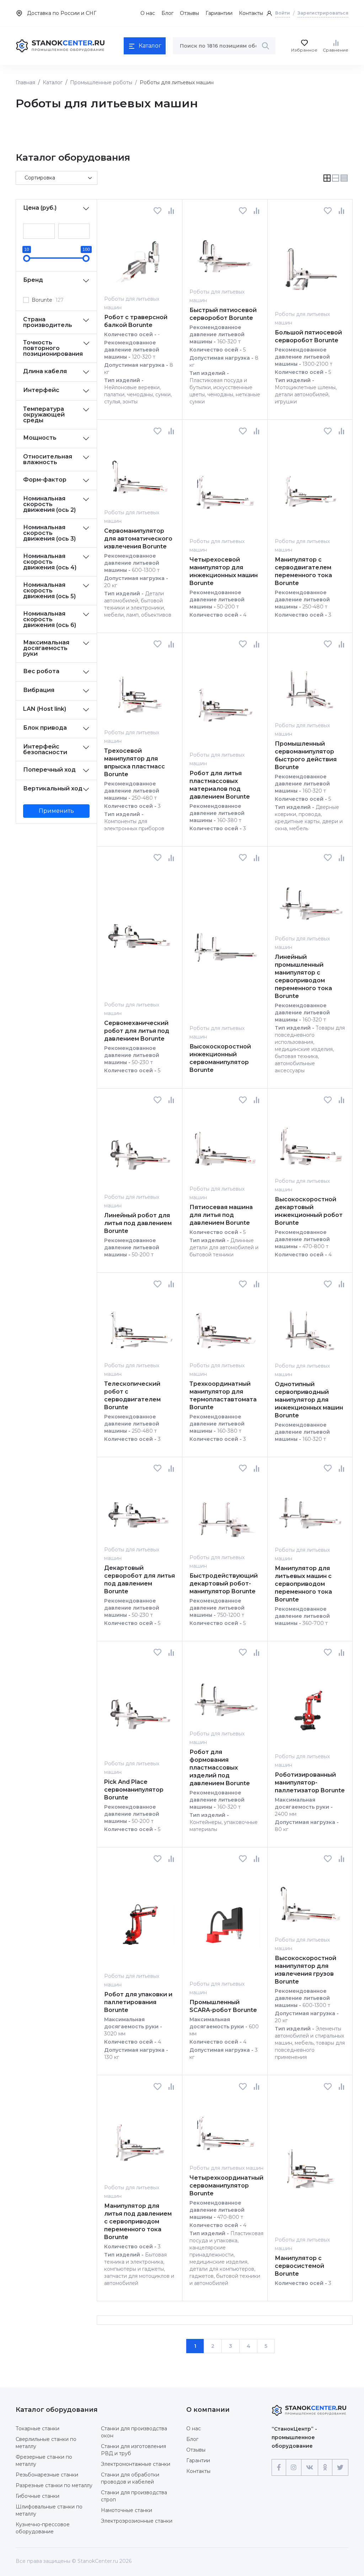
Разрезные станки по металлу (54, 2485)
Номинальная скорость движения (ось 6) (50, 619)
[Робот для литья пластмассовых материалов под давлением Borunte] (225, 699)
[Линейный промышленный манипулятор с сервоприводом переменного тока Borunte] (310, 898)
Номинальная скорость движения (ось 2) (49, 504)
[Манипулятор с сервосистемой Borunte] (310, 2163)
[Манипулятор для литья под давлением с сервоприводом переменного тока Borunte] (140, 2137)
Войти (283, 13)
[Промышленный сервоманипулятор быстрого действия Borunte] (310, 684)
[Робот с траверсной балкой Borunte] (140, 255)
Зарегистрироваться (323, 13)
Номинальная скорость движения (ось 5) (49, 591)
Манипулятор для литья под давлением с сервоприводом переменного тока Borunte (138, 2221)
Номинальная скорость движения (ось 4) (50, 562)
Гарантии (198, 2460)
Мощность (40, 438)
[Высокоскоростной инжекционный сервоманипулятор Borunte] (225, 943)
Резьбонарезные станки (47, 2475)
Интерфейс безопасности (45, 749)
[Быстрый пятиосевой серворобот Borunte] (225, 251)
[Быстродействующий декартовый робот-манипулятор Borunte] (225, 1512)
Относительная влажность (48, 459)
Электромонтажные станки (136, 2464)
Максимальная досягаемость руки (46, 648)
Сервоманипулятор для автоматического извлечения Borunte (138, 539)
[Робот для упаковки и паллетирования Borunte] (140, 1917)
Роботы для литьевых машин (226, 2168)
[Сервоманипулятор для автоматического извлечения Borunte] (140, 471)
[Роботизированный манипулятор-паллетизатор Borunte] (310, 1704)
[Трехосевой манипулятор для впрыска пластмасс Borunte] (140, 688)
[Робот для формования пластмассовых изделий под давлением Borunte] (225, 1693)
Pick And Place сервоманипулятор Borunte (134, 1790)
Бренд (33, 280)
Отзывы (189, 13)
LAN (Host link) (45, 709)
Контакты (251, 13)
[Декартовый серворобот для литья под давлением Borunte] (140, 1509)
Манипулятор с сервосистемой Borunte (299, 2266)
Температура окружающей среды (44, 415)
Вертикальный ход (53, 788)
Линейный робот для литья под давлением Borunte (138, 1223)
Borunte (48, 300)
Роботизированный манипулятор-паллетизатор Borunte (310, 1783)
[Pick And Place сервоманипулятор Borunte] (140, 1708)
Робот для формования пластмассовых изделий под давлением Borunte (220, 1768)
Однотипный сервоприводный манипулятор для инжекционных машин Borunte (309, 1400)
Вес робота (41, 671)
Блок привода (45, 728)
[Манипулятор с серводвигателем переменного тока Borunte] (310, 486)
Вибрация (39, 690)
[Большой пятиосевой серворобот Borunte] (310, 262)
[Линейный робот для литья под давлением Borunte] (140, 1148)
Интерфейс (41, 390)
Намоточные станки (127, 2510)
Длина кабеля (45, 371)
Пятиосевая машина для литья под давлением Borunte (221, 1215)
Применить (56, 811)
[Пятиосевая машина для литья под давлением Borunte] (225, 1144)
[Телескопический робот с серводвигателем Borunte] (140, 1324)
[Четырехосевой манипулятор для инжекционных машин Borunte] (225, 486)
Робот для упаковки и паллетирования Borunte (138, 2002)
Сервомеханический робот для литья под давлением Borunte (137, 1031)
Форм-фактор (45, 480)
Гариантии (219, 13)
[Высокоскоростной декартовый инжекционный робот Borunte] (310, 1140)
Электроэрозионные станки (137, 2521)
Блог (167, 13)
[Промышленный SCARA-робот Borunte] (225, 1921)
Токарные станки (38, 2429)
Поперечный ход (49, 770)
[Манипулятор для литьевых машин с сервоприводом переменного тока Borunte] (310, 1509)
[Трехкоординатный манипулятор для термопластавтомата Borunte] (225, 1324)
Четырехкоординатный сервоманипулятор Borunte (226, 2186)
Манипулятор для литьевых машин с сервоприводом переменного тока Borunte (303, 1584)
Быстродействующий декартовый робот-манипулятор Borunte (224, 1584)
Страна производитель (48, 322)
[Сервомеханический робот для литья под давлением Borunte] (140, 931)
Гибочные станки (38, 2496)
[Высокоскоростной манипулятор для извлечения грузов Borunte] (310, 1899)
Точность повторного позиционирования (53, 348)
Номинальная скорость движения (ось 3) (49, 533)
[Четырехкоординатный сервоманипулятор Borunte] (225, 2127)
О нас (148, 13)
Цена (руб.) (40, 208)
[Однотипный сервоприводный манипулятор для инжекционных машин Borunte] (310, 1325)
